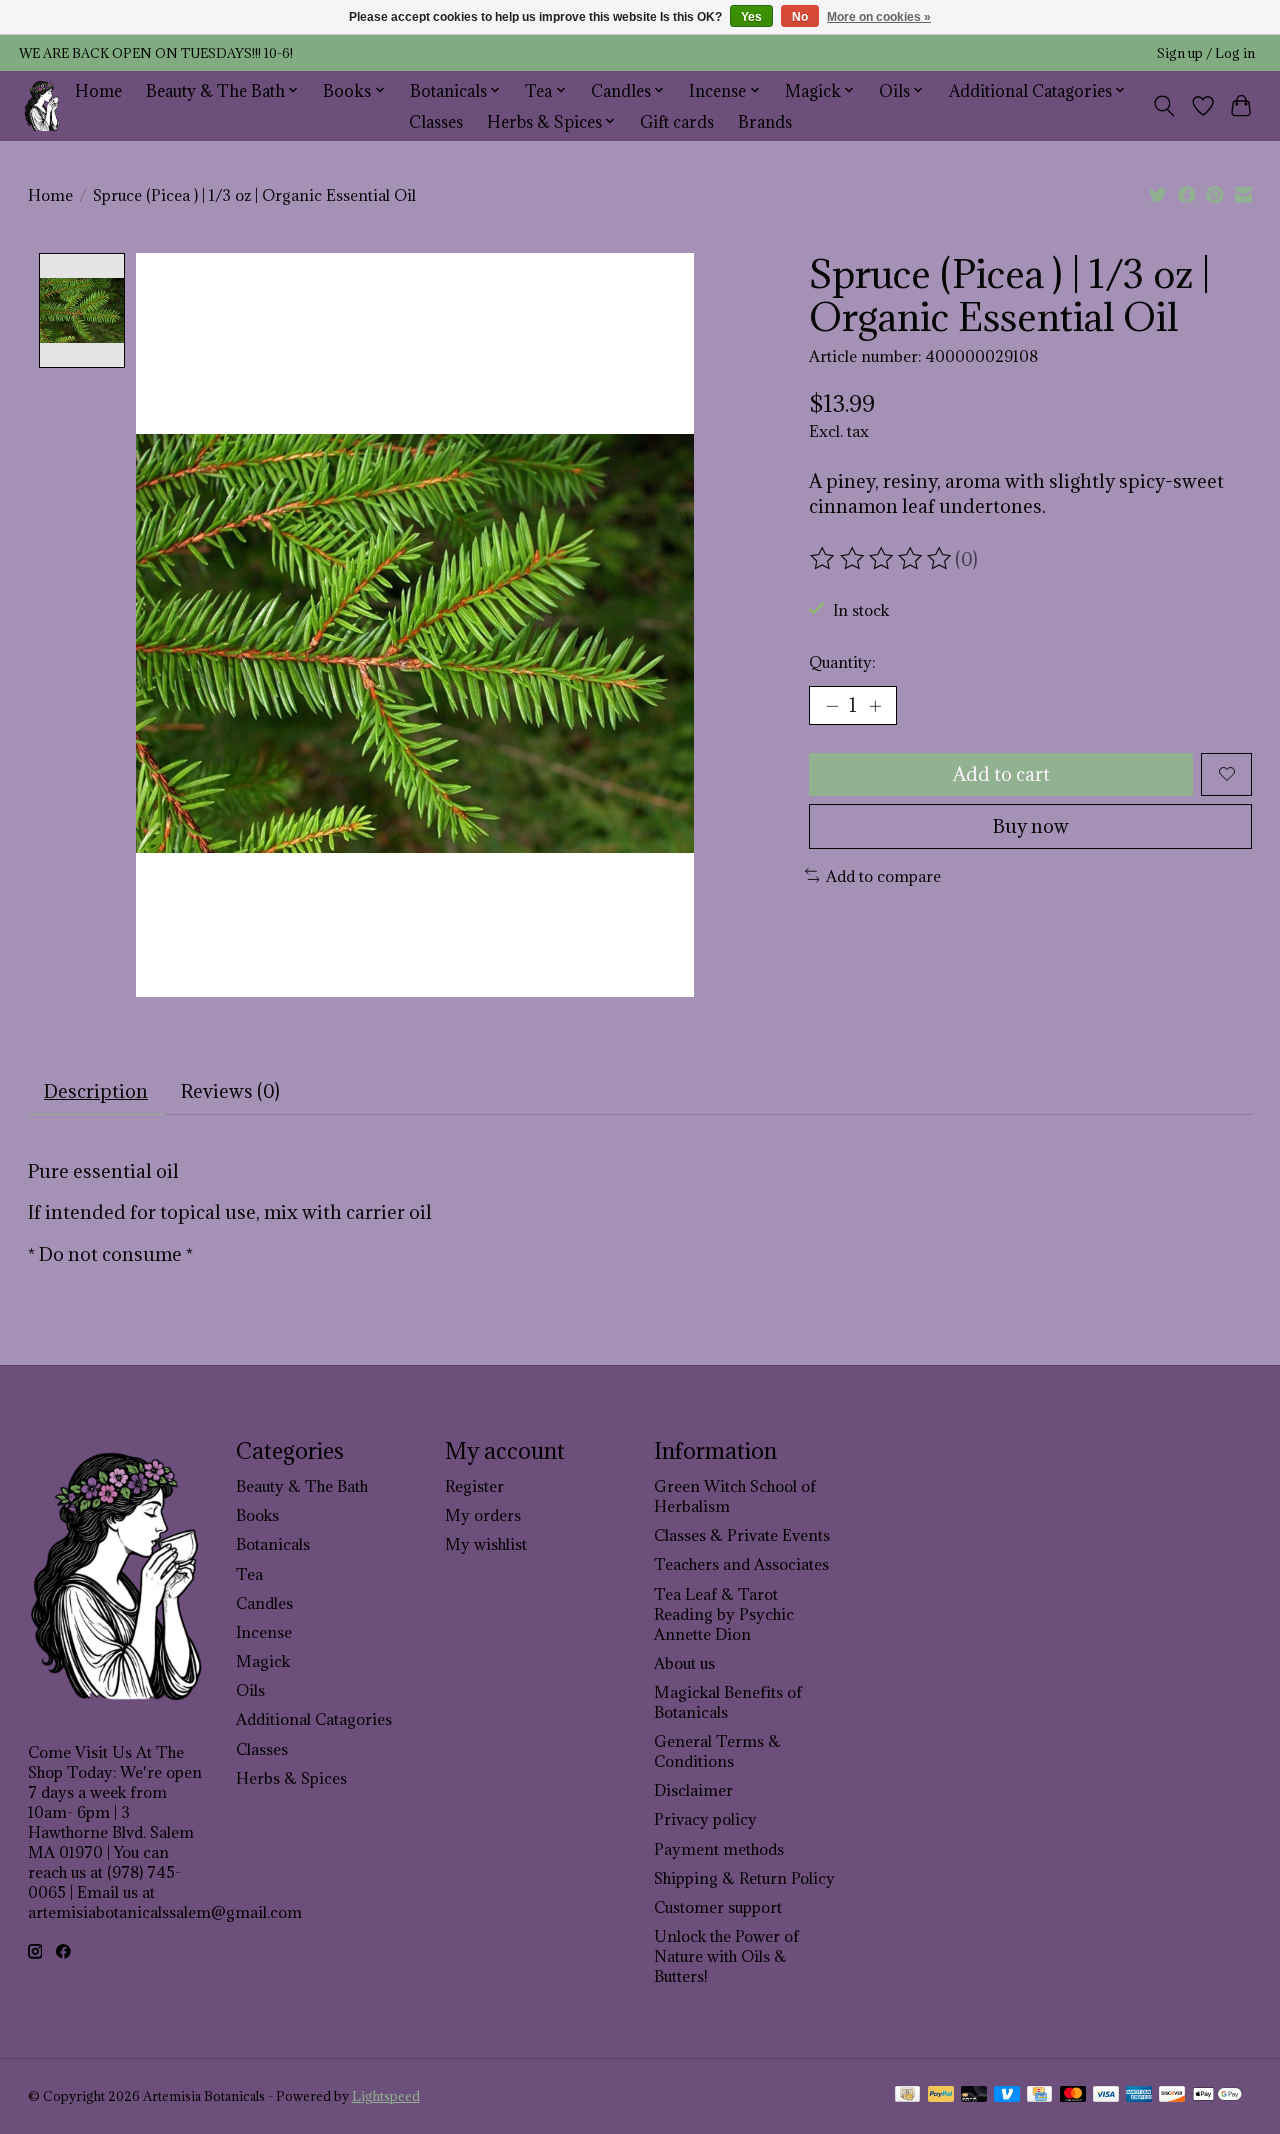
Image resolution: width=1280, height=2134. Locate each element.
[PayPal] (941, 2096)
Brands (765, 121)
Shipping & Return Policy (744, 1878)
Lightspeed (386, 2096)
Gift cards (677, 121)
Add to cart (1001, 774)
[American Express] (1139, 2096)
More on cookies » (879, 17)
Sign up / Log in (1206, 53)
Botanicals (273, 1544)
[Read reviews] (882, 559)
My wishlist (486, 1544)
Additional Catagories (314, 1719)
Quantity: (842, 662)
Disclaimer (693, 1790)
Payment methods (719, 1849)
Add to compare (883, 876)
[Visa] (1106, 2096)
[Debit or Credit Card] (974, 2096)
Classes (436, 121)
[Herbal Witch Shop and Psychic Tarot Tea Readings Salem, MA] (42, 105)
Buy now (1031, 826)
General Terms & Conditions (717, 1751)
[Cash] (907, 2096)
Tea (249, 1574)
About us (684, 1663)
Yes (751, 17)
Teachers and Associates (741, 1564)
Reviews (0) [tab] (230, 1091)
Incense (264, 1632)
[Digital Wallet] (1217, 2096)
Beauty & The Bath (302, 1486)
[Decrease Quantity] (832, 705)
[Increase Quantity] (875, 705)
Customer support (718, 1907)
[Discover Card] (1172, 2096)
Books (257, 1515)
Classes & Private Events (742, 1535)
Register (474, 1486)
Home (98, 90)
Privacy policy (705, 1819)
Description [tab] (96, 1091)
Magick (263, 1661)
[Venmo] (1007, 2096)
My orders (483, 1515)
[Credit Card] (1039, 2096)
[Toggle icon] (1163, 106)
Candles (264, 1603)
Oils (250, 1690)
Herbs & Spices (291, 1778)
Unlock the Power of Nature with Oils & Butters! (726, 1956)
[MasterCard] (1073, 2096)
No (800, 17)
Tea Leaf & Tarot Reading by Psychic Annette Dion (724, 1614)
